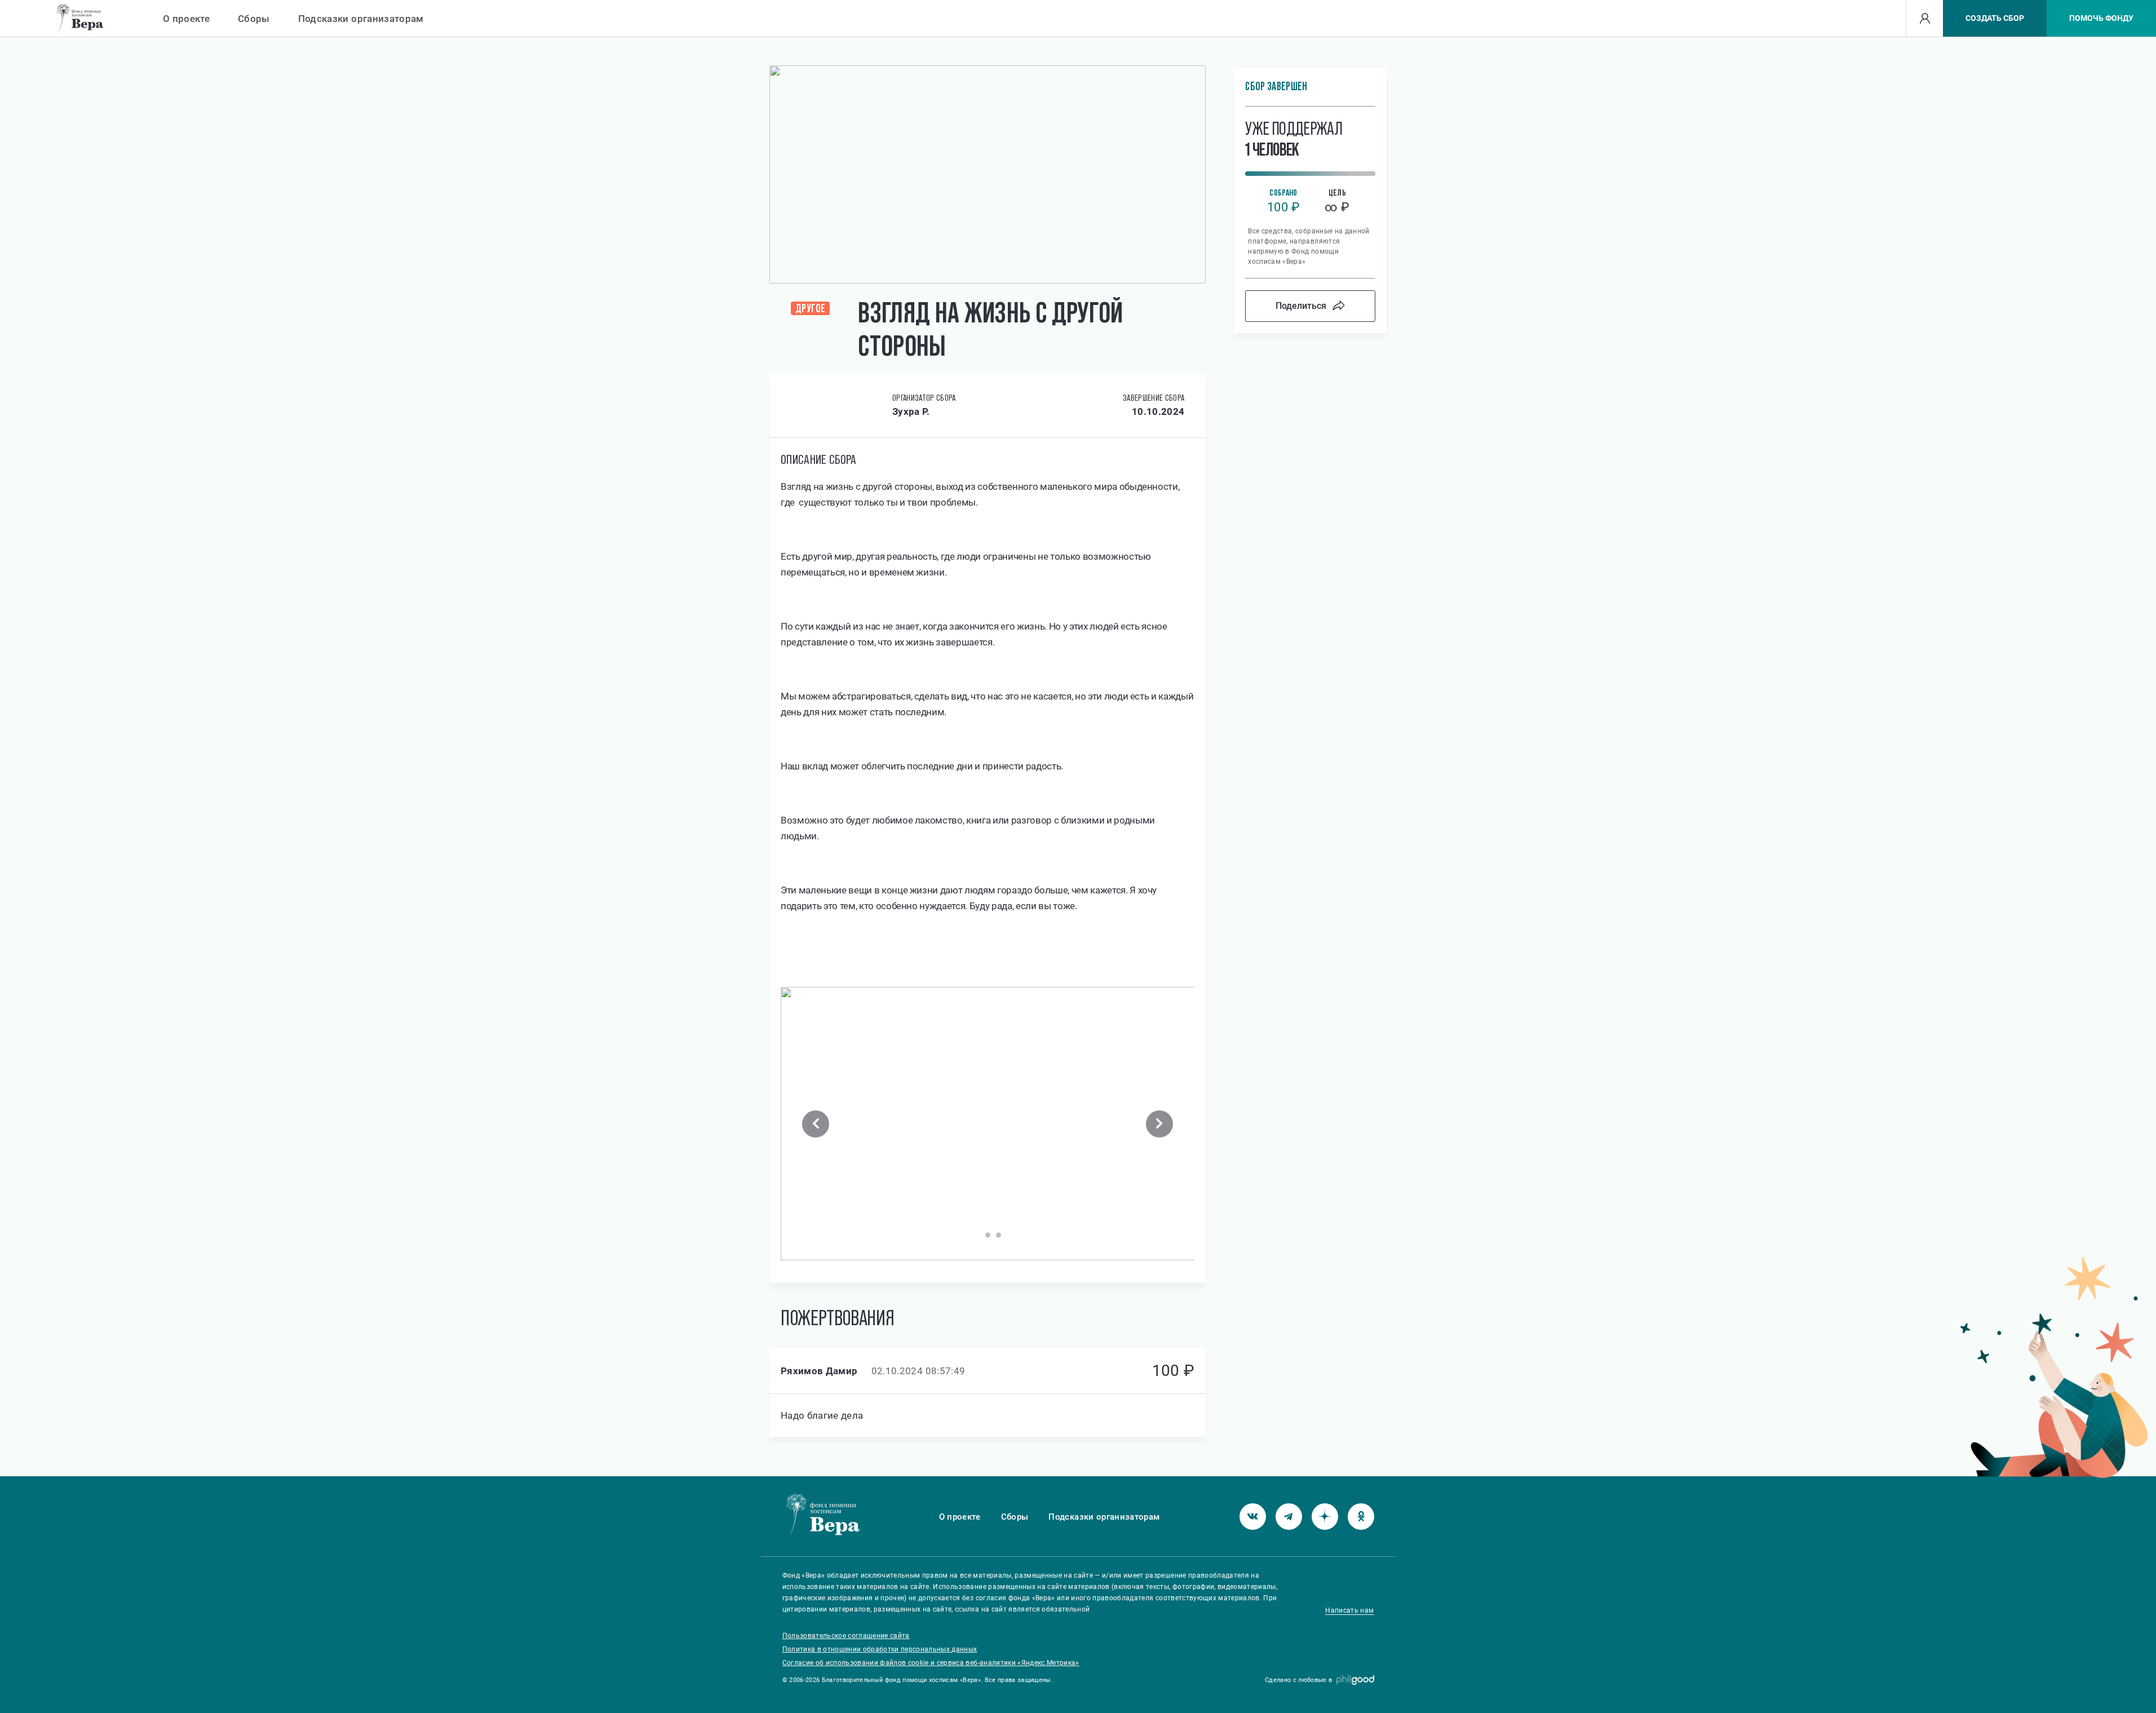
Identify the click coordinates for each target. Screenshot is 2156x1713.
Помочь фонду (2101, 18)
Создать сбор (1995, 18)
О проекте (186, 19)
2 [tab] (988, 1235)
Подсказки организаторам (361, 19)
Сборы (254, 19)
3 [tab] (999, 1235)
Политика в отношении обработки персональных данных (880, 1649)
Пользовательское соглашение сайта (846, 1636)
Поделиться (1301, 306)
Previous (816, 1124)
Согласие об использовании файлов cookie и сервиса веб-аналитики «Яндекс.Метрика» (931, 1663)
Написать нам (1349, 1610)
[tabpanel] (988, 1124)
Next (1159, 1124)
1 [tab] (977, 1235)
